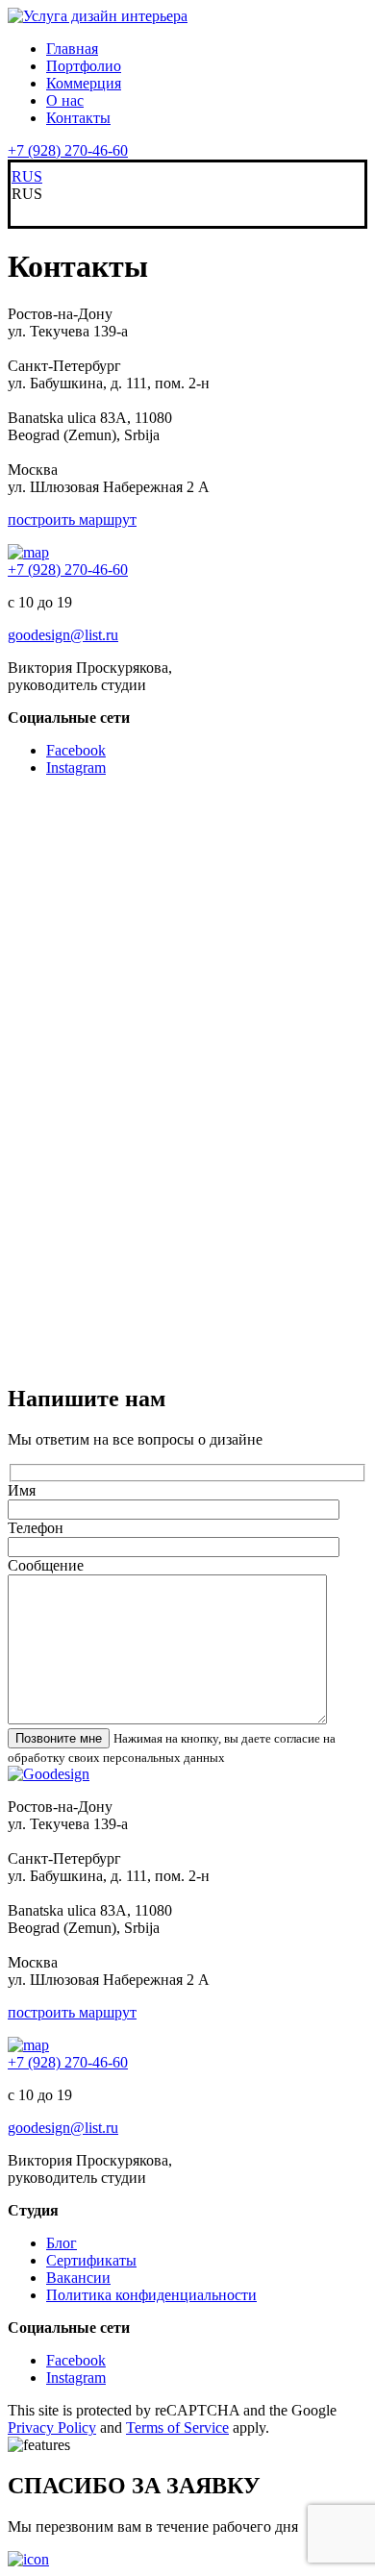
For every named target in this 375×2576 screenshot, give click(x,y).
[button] (187, 194)
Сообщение (46, 1565)
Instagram (76, 768)
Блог (62, 2243)
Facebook (76, 750)
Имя (22, 1490)
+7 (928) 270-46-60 (68, 150)
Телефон (36, 1528)
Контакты (78, 118)
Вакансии (78, 2278)
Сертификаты (91, 2260)
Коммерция (84, 83)
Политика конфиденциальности (151, 2295)
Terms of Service (177, 2427)
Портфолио (84, 66)
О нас (65, 100)
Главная (72, 49)
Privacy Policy (52, 2427)
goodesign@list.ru (63, 635)
